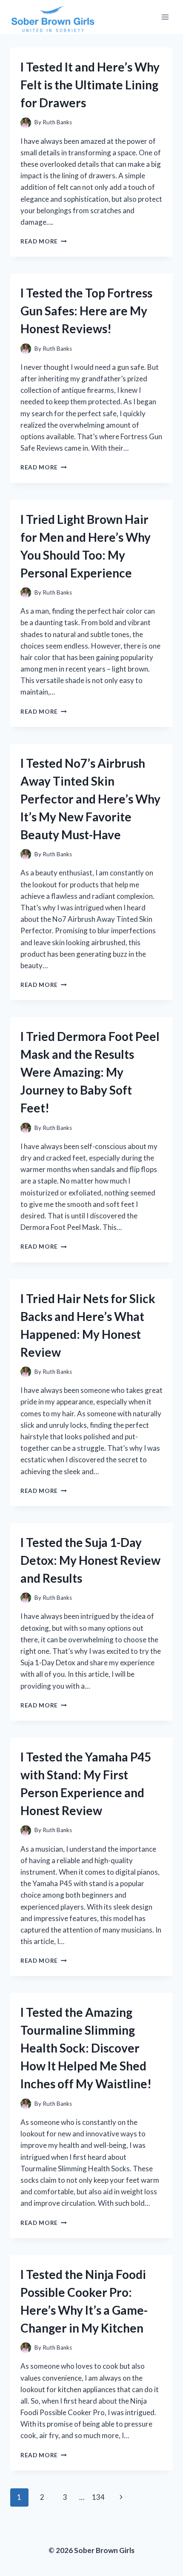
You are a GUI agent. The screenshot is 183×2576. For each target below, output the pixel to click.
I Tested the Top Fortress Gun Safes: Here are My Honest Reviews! (86, 311)
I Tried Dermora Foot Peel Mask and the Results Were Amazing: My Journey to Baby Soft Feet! (90, 1072)
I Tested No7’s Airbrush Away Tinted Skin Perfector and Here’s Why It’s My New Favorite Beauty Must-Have (90, 799)
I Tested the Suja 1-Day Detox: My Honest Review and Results (90, 1560)
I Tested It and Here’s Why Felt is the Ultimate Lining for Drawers (90, 85)
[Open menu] (165, 17)
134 (98, 2497)
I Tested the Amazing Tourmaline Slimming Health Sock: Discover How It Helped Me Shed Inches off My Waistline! (86, 2048)
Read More (44, 241)
